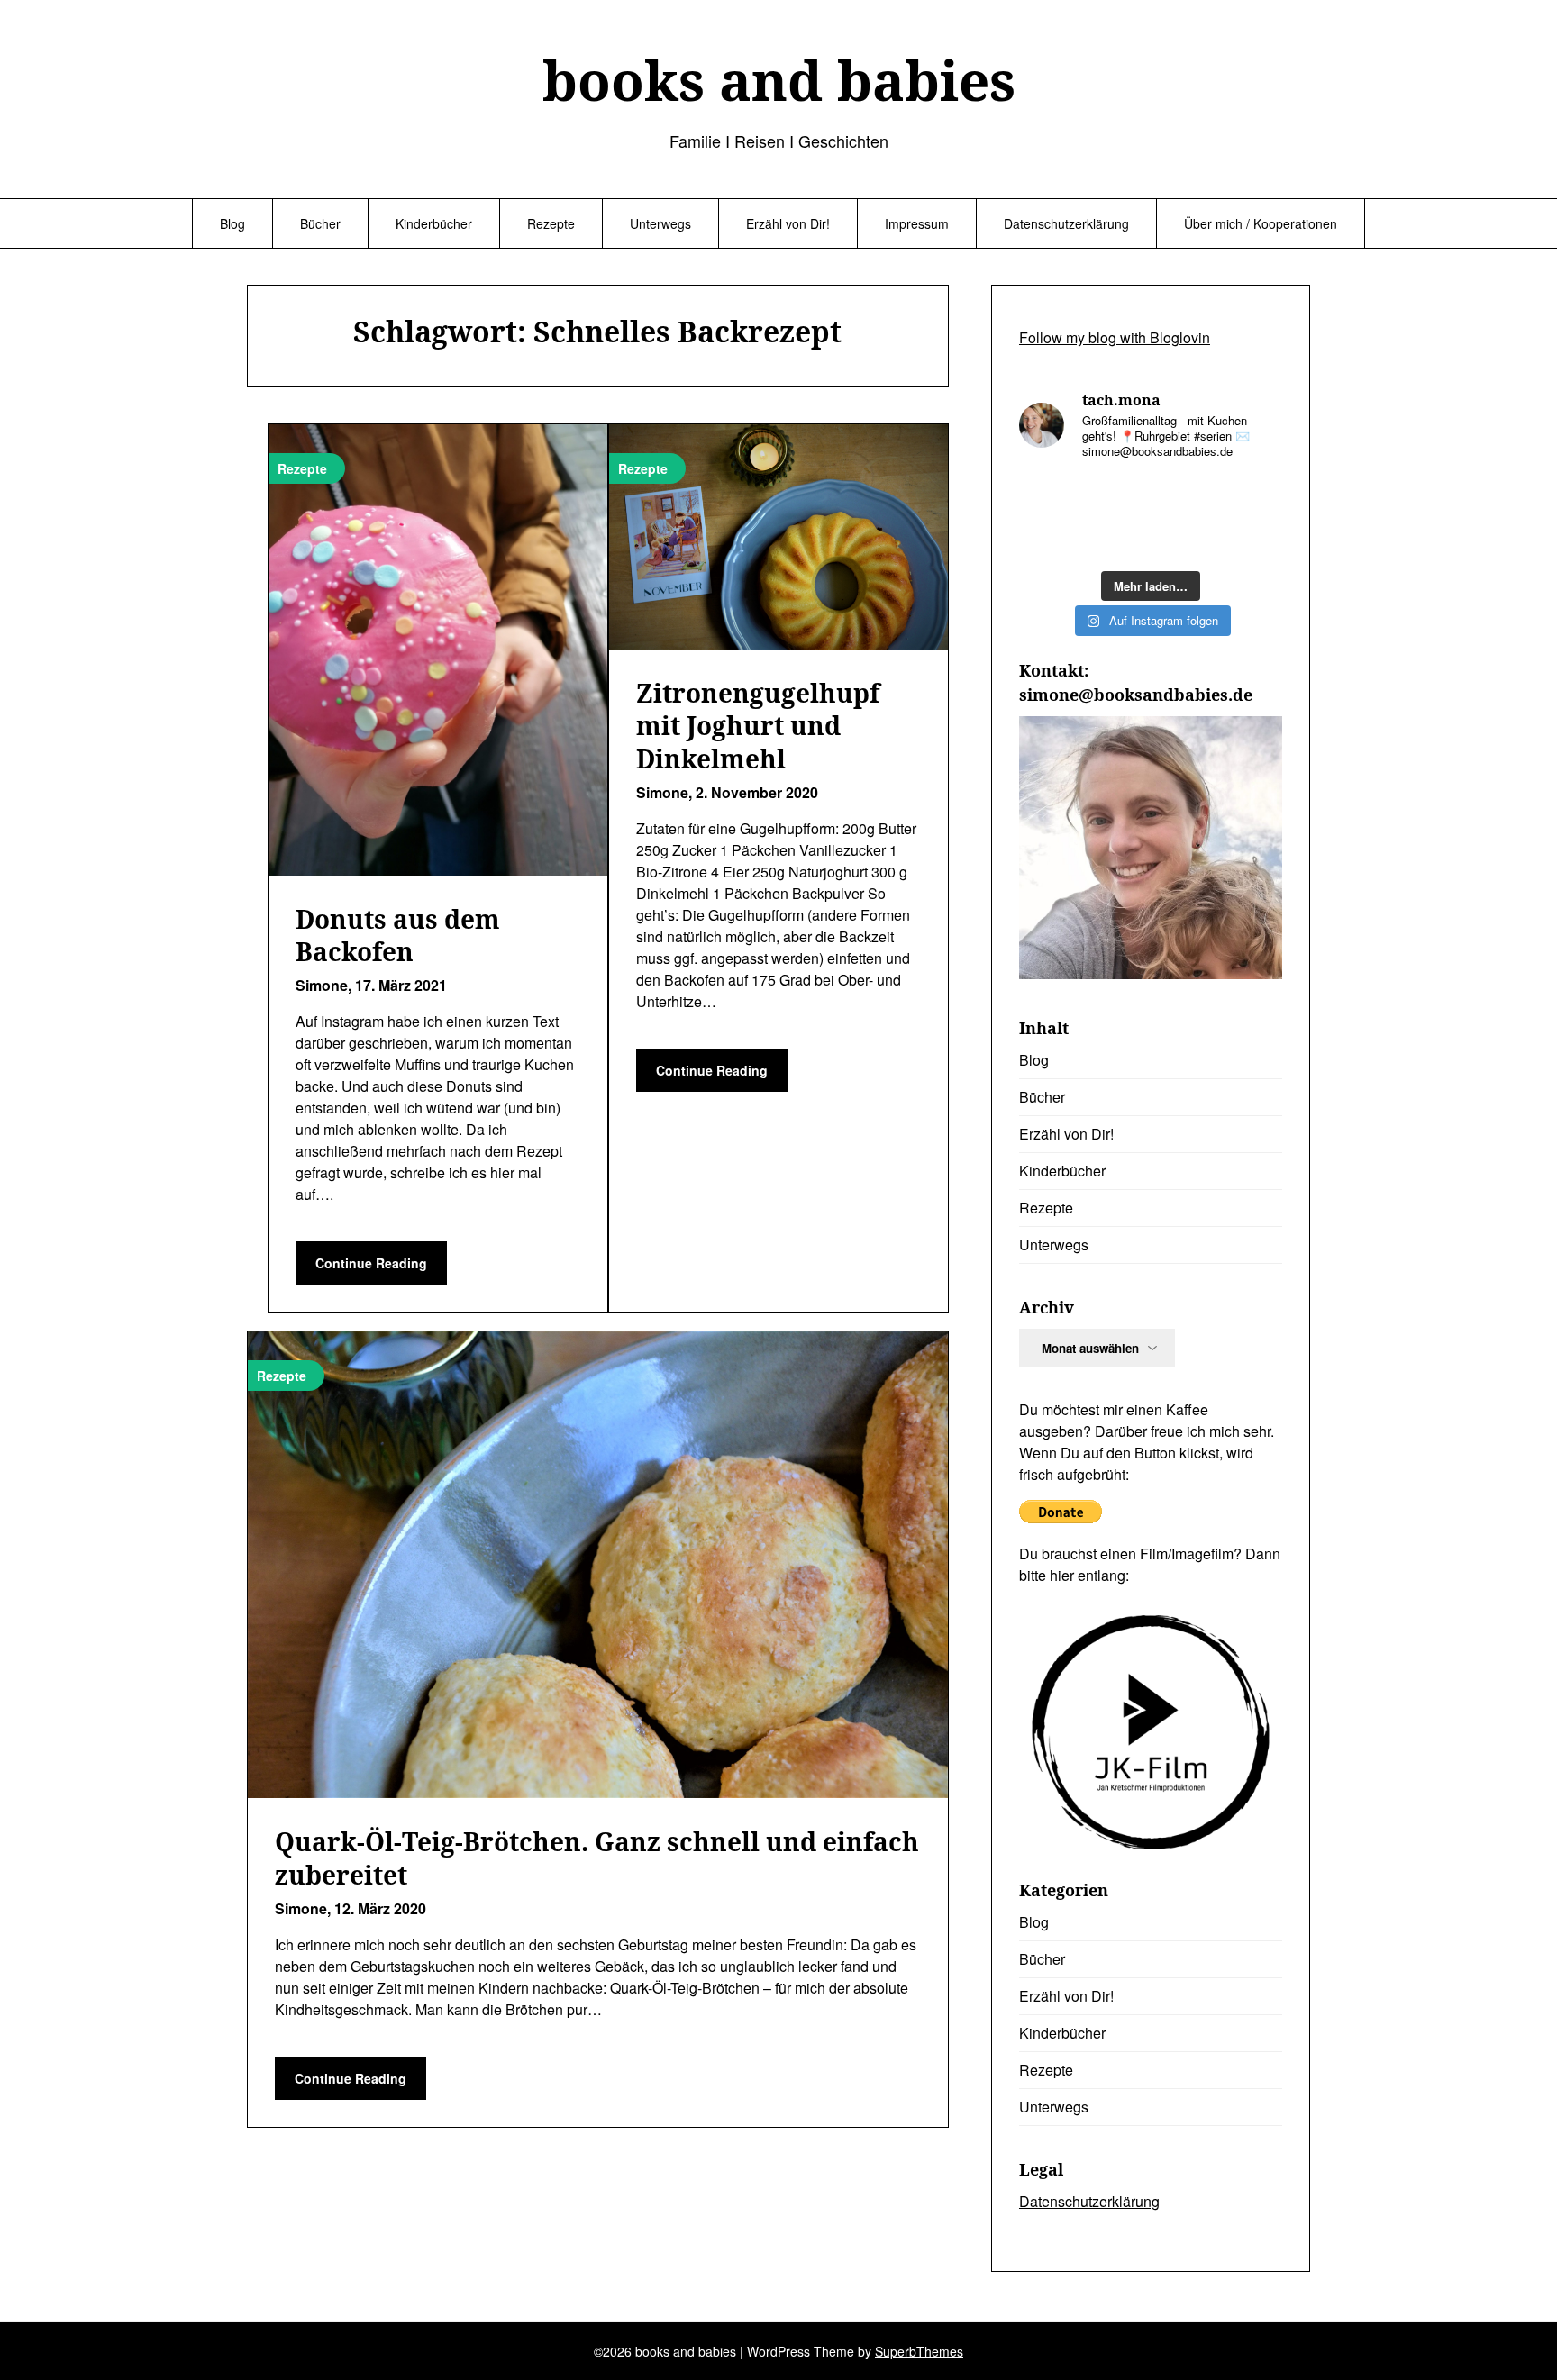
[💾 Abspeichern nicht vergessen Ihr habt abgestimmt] (1185, 539)
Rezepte (551, 223)
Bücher (320, 223)
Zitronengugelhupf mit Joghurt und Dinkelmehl (758, 726)
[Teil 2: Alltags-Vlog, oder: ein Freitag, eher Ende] (1252, 497)
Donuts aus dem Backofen (398, 935)
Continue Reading (371, 1263)
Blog (232, 223)
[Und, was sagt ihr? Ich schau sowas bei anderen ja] (1252, 539)
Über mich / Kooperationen (1261, 223)
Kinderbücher (434, 223)
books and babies (779, 80)
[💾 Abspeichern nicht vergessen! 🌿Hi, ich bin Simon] (1116, 497)
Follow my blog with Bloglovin (1115, 337)
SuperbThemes (919, 2351)
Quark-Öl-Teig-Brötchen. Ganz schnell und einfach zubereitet (597, 1858)
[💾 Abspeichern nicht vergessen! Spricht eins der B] (1049, 497)
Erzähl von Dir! (788, 223)
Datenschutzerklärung (1066, 223)
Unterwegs (660, 223)
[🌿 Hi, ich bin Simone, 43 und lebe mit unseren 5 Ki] (1185, 497)
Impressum (917, 223)
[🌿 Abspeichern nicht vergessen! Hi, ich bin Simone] (1116, 539)
